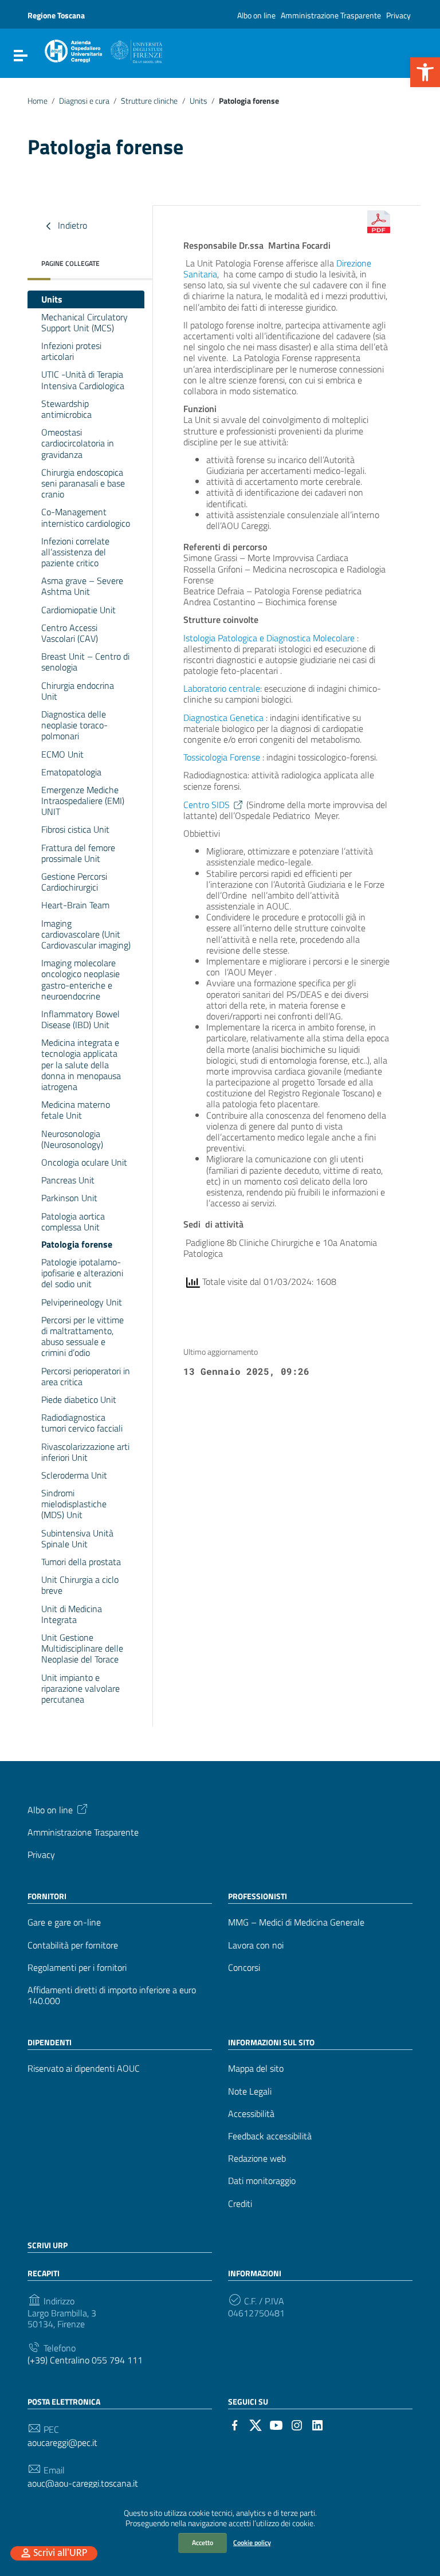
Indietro (71, 225)
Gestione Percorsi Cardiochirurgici (74, 882)
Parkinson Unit (69, 1198)
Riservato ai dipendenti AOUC (84, 2069)
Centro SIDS (207, 805)
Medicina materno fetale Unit (76, 1110)
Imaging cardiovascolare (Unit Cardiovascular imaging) (86, 934)
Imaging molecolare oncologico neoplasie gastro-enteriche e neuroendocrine (80, 979)
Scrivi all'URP (60, 2553)
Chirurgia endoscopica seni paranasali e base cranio (83, 483)
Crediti (240, 2204)
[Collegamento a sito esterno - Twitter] (256, 2424)
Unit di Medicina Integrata (72, 1614)
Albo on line (256, 15)
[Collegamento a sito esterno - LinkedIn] (317, 2424)
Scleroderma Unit (74, 1475)
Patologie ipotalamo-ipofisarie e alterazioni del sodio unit (82, 1273)
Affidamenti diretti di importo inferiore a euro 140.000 (112, 1995)
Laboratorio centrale (222, 688)
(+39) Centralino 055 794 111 (85, 2360)
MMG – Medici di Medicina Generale (296, 1922)
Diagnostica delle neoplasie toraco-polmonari (74, 725)
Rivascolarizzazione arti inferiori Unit (85, 1452)
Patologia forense (77, 1244)
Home (38, 101)
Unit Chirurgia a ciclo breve (80, 1585)
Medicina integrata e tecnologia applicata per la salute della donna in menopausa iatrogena (81, 1064)
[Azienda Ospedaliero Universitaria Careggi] (103, 49)
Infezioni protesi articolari (71, 351)
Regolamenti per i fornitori (77, 1968)
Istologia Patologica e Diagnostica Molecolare (269, 638)
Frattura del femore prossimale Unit (78, 853)
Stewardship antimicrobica (66, 409)
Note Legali (250, 2091)
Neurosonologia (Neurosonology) (72, 1139)
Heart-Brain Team (75, 905)
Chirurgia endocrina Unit (78, 691)
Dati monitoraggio (262, 2181)
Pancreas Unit (68, 1180)
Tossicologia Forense (222, 757)
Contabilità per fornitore (73, 1945)
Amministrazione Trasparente (331, 15)
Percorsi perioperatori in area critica (86, 1376)
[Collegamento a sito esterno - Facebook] (235, 2424)
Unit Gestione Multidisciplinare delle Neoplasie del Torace (82, 1648)
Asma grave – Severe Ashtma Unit (82, 586)
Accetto (203, 2542)
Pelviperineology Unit (82, 1302)
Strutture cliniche (149, 101)
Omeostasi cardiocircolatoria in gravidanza (78, 443)
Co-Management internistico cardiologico (86, 517)
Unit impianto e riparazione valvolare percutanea (80, 1688)
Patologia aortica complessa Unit (73, 1222)
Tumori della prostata (81, 1562)
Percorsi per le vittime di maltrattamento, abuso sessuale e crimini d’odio (82, 1336)
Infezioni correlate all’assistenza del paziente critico (75, 552)
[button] (425, 72)
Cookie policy (252, 2542)
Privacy (398, 15)
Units (199, 101)
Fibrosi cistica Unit (75, 829)
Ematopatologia (72, 772)
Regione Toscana (56, 15)
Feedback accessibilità (270, 2136)
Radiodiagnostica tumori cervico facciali (82, 1423)
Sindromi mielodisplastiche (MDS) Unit (74, 1504)
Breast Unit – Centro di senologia (85, 662)
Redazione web (257, 2159)
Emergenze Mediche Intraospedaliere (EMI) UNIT (83, 801)
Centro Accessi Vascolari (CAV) (70, 633)
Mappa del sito (256, 2069)
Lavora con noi (256, 1945)
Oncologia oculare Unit (84, 1162)
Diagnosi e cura (84, 101)
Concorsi (244, 1968)
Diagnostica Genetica (225, 717)
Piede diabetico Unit (79, 1399)
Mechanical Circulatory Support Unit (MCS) (85, 322)
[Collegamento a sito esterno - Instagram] (297, 2424)
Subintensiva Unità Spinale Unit (77, 1538)
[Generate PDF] (379, 222)
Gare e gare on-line (64, 1922)
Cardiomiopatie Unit (78, 610)
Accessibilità (251, 2114)
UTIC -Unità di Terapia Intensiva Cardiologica (83, 380)
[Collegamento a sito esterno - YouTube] (276, 2424)
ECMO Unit (62, 754)
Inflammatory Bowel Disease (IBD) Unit (80, 1019)
